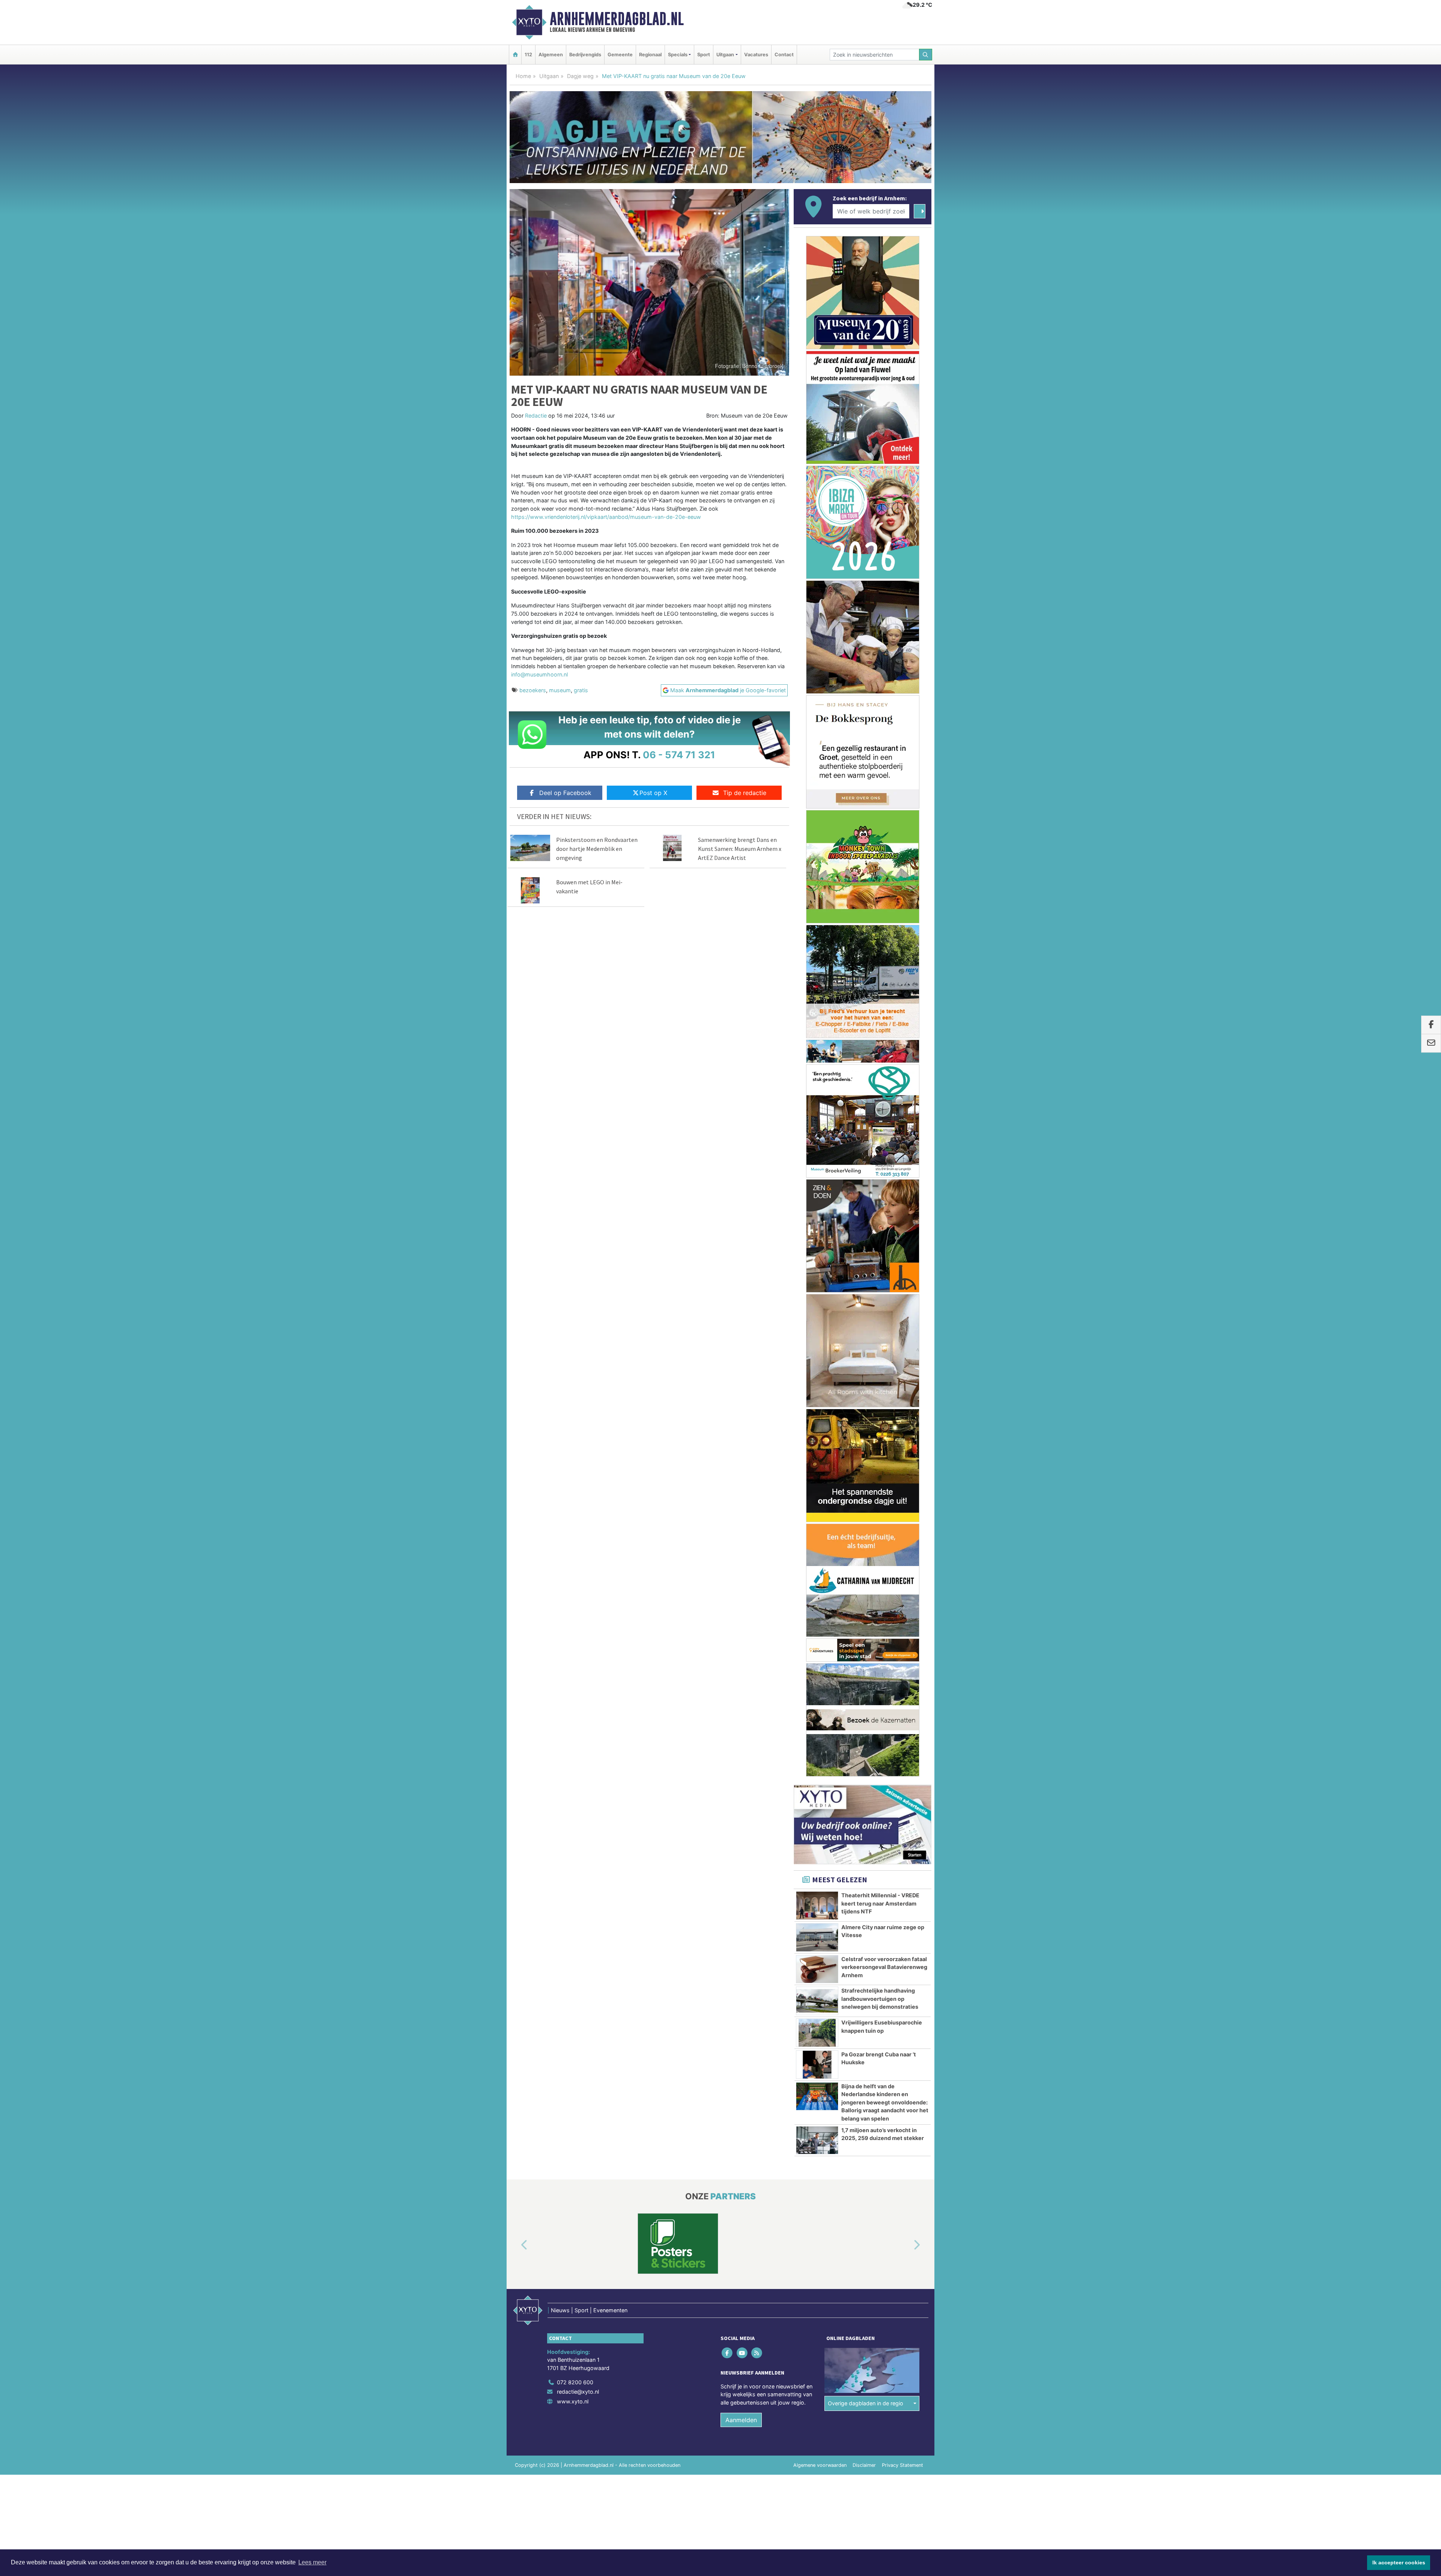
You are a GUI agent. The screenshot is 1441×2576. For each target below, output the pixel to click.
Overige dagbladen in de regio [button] (866, 2403)
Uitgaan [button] (725, 55)
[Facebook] (728, 2353)
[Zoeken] (926, 55)
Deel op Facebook (565, 793)
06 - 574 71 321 (679, 755)
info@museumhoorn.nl (539, 674)
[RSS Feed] (757, 2353)
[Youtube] (742, 2353)
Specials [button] (678, 55)
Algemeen (551, 55)
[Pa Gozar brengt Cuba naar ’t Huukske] (817, 2065)
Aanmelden (741, 2420)
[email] (1431, 1043)
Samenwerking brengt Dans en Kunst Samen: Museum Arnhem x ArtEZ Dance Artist (740, 849)
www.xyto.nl (573, 2401)
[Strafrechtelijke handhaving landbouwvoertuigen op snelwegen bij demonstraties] (817, 2001)
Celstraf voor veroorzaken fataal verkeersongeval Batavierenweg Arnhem (884, 1967)
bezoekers (533, 690)
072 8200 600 (575, 2382)
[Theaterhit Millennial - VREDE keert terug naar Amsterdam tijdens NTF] (817, 1906)
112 (528, 55)
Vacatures (756, 55)
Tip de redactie (745, 793)
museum (560, 690)
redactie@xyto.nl (578, 2392)
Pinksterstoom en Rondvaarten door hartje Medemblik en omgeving (597, 849)
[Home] (515, 55)
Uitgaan (549, 76)
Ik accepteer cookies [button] (1399, 2562)
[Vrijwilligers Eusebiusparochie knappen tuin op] (817, 2033)
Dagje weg (580, 76)
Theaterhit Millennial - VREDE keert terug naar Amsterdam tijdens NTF (880, 1903)
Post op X (653, 793)
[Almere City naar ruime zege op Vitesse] (817, 1937)
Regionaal (650, 55)
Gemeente (620, 55)
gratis (581, 690)
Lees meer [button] (312, 2562)
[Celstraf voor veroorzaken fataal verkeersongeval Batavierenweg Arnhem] (817, 1969)
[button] (516, 2245)
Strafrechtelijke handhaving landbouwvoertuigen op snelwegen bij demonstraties (880, 1999)
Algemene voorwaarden (820, 2465)
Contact (784, 55)
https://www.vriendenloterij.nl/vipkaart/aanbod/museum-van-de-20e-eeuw (606, 517)
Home (523, 76)
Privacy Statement (903, 2465)
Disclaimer (864, 2465)
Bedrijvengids (585, 55)
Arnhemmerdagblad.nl (617, 19)
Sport (704, 55)
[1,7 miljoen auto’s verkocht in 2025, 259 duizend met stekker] (817, 2140)
